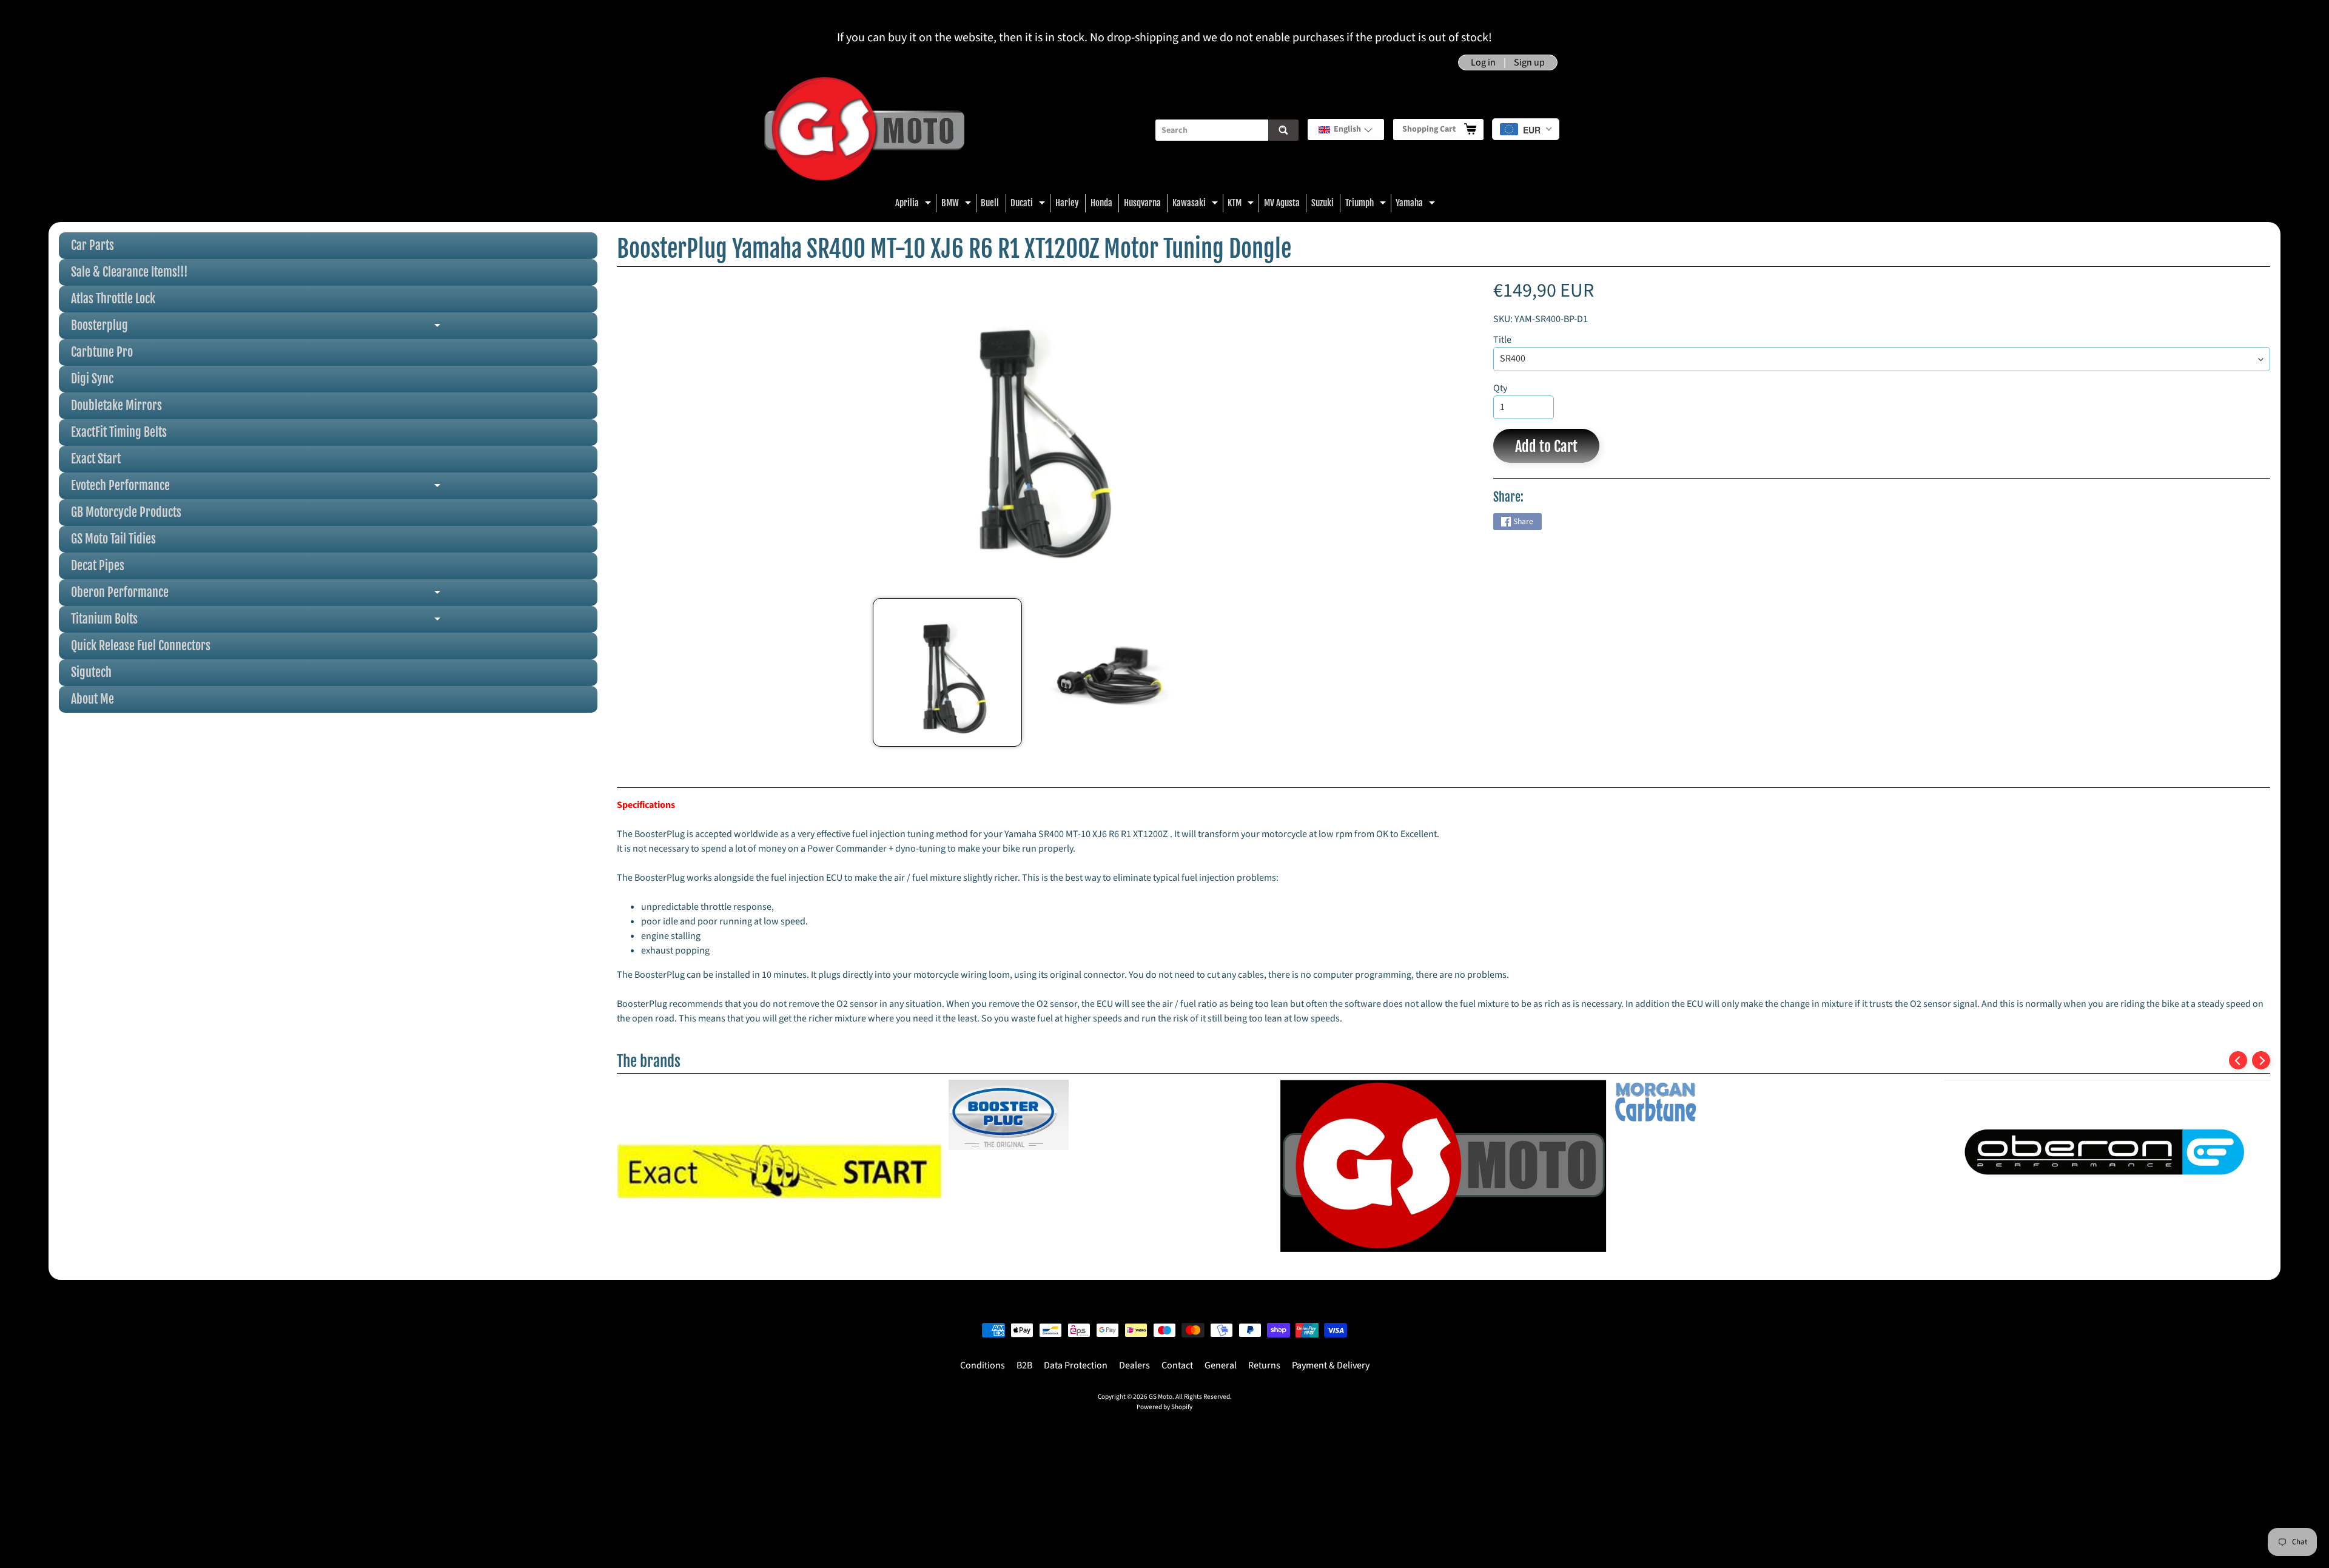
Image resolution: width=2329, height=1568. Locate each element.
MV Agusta (1282, 203)
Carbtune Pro (102, 352)
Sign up (1529, 62)
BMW (958, 205)
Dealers (1134, 1367)
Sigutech (91, 672)
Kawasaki (1197, 205)
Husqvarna (1142, 203)
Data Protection (1076, 1367)
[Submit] (1283, 130)
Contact (1177, 1367)
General (1221, 1367)
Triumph (1367, 205)
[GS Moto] (864, 130)
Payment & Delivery (1331, 1367)
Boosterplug (308, 328)
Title (1502, 340)
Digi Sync (92, 379)
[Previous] (2238, 1060)
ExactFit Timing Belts (119, 432)
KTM (1242, 205)
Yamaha (1417, 205)
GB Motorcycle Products (126, 512)
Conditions (983, 1367)
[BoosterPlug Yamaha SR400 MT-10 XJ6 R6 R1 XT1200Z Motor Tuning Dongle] (947, 672)
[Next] (2261, 1060)
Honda (1101, 203)
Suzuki (1322, 203)
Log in (1483, 62)
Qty (1500, 388)
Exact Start (96, 459)
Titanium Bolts (308, 622)
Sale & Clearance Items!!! (129, 272)
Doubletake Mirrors (116, 405)
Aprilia (915, 205)
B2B (1024, 1367)
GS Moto (1161, 1398)
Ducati (1029, 205)
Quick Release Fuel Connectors (141, 646)
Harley (1067, 203)
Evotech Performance (308, 489)
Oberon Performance (308, 595)
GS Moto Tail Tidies (113, 539)
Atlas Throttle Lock (113, 299)
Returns (1264, 1367)
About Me (92, 699)
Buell (990, 203)
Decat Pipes (98, 566)
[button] (1346, 130)
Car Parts (92, 245)
